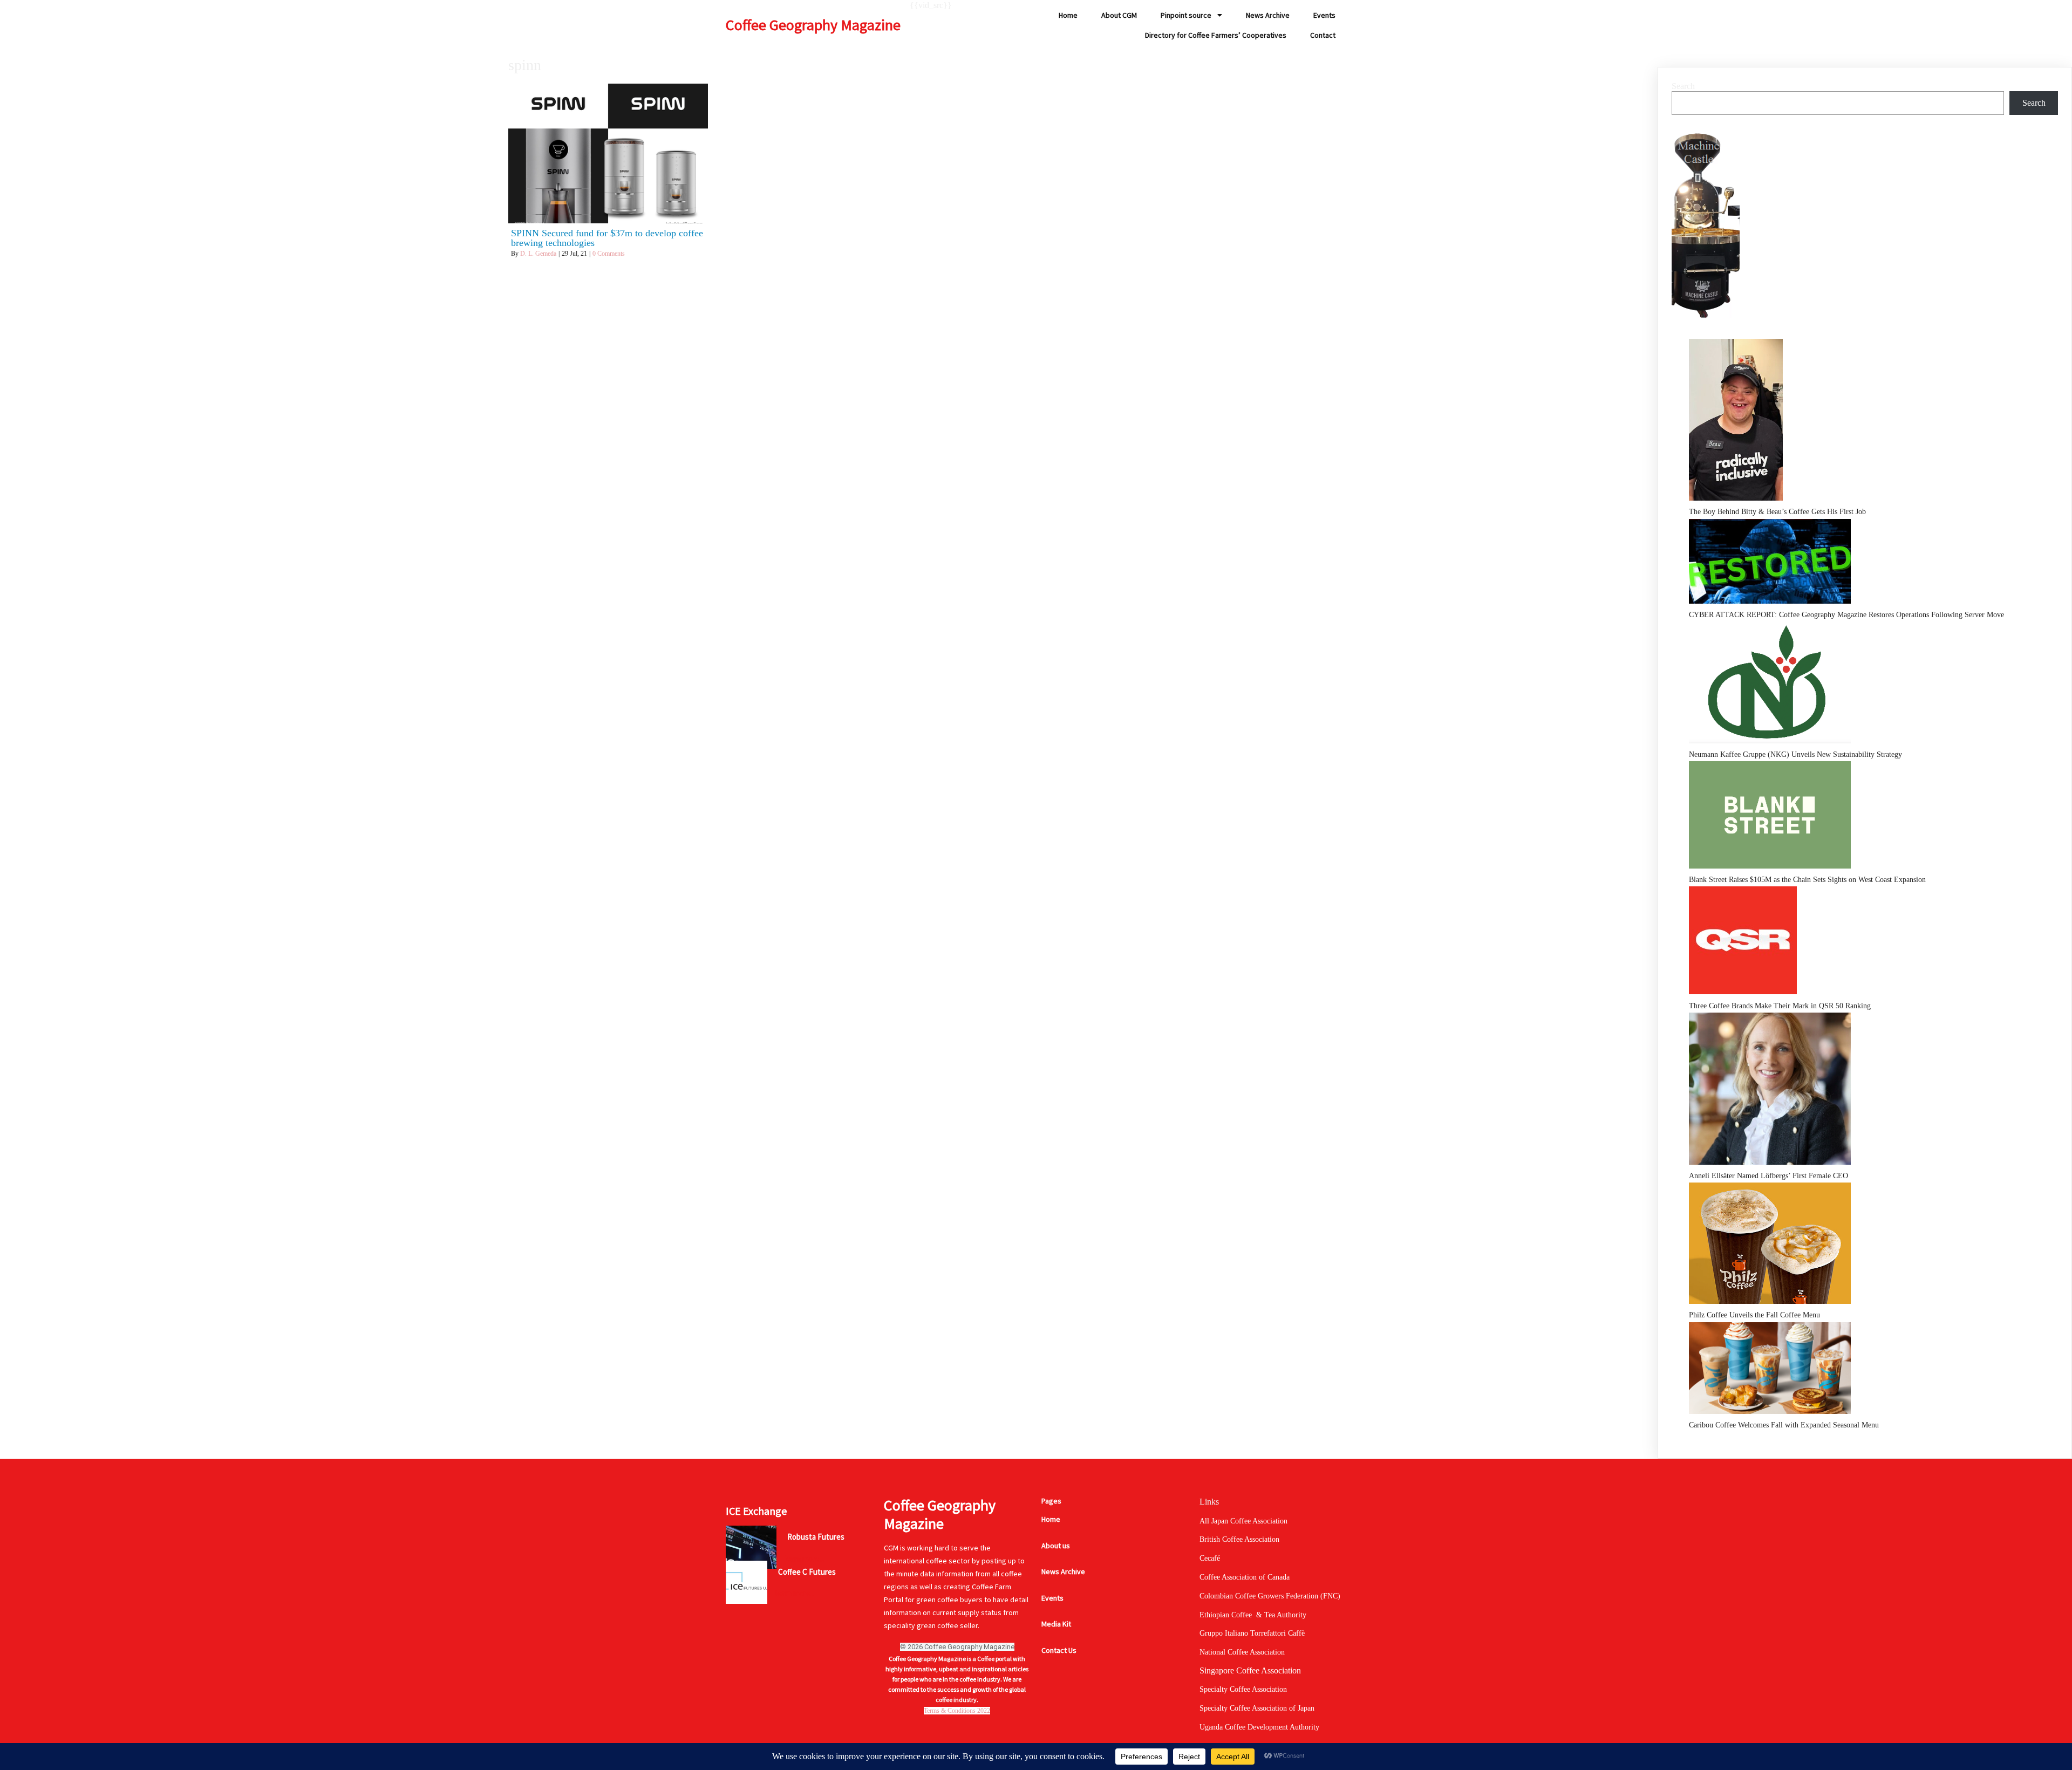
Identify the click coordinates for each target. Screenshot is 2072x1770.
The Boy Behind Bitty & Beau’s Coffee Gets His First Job (1777, 512)
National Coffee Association (1242, 1652)
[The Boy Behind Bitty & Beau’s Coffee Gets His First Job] (1736, 422)
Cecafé (1210, 1558)
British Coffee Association (1239, 1539)
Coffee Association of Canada (1245, 1577)
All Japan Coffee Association (1243, 1521)
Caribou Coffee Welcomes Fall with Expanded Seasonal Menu (1784, 1425)
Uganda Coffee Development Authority (1259, 1727)
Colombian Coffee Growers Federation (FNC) (1270, 1596)
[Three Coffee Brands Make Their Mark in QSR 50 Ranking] (1743, 942)
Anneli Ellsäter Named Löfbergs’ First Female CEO (1768, 1176)
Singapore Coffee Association (1250, 1670)
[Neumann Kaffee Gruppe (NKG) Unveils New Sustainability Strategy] (1770, 685)
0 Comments (609, 254)
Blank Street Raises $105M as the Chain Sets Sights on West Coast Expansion (1807, 880)
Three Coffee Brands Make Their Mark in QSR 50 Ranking (1780, 1006)
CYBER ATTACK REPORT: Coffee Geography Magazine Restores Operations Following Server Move (1846, 615)
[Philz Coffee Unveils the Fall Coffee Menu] (1770, 1245)
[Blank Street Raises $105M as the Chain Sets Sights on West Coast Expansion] (1770, 817)
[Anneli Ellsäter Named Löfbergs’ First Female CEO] (1770, 1091)
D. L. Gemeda (538, 254)
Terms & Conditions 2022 (957, 1711)
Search (1683, 86)
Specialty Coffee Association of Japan (1257, 1708)
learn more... (805, 1559)
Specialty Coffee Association (1243, 1689)
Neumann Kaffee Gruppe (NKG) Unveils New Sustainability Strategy (1795, 754)
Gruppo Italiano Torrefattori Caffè (1252, 1633)
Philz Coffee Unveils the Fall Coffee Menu (1754, 1315)
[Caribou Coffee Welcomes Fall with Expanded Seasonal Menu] (1770, 1371)
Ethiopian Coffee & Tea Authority (1253, 1615)
